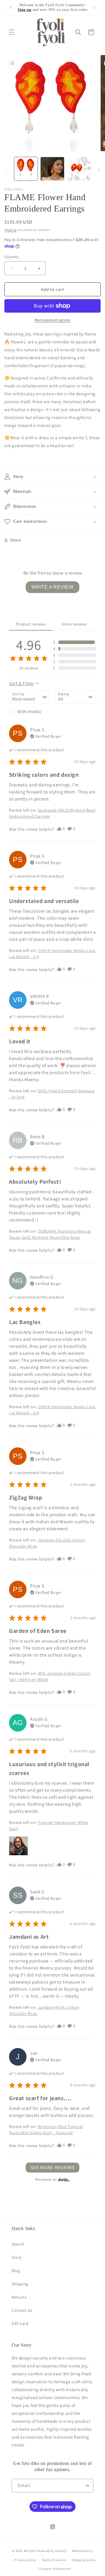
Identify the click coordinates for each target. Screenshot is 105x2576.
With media (29, 712)
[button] (12, 32)
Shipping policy (84, 2560)
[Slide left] (6, 170)
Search (18, 2244)
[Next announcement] (94, 8)
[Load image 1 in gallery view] (26, 169)
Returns (19, 2297)
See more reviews (52, 2168)
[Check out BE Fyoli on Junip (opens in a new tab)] (63, 2180)
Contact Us (22, 2310)
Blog (16, 2271)
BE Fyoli (30, 2551)
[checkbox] (30, 712)
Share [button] (16, 540)
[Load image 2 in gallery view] (52, 169)
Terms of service (54, 2560)
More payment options (53, 320)
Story (17, 2257)
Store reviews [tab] (74, 624)
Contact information (55, 2569)
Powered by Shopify (52, 2551)
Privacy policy (25, 2560)
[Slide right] (99, 170)
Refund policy (83, 2551)
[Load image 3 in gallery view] (79, 169)
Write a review (52, 587)
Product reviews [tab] (31, 624)
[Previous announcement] (11, 8)
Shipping (10, 230)
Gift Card (20, 2323)
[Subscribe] (87, 2486)
